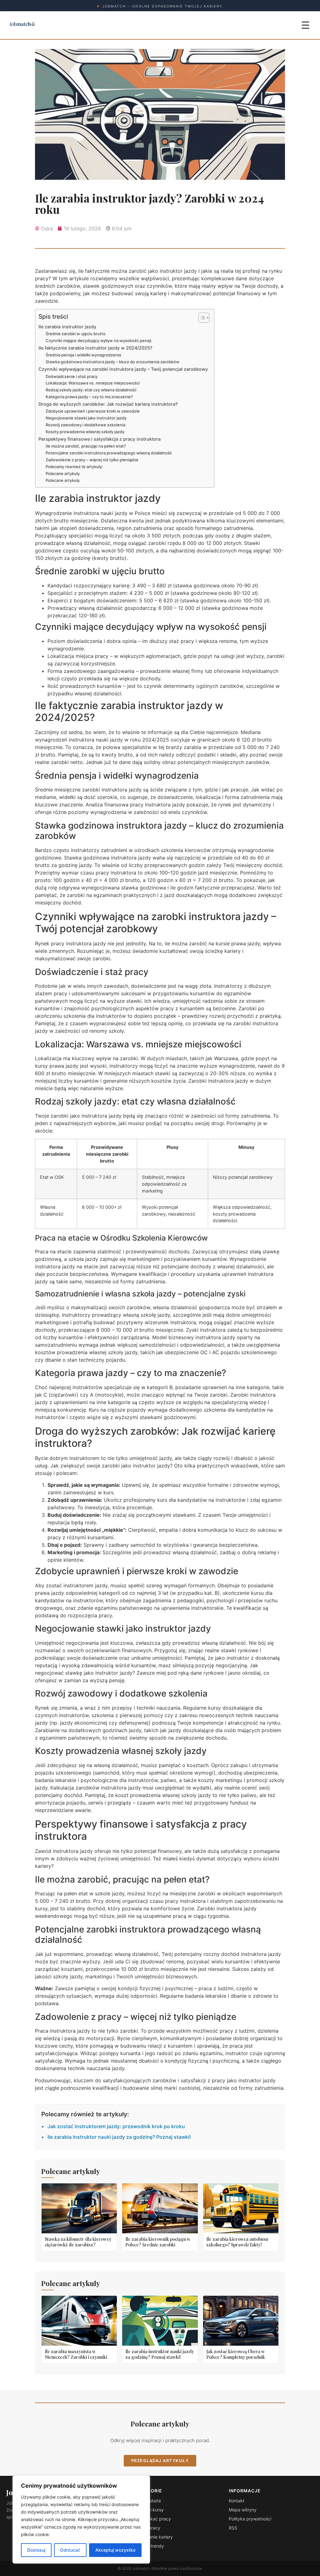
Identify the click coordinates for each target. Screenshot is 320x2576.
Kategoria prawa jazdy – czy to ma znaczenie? (89, 397)
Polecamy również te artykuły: (74, 467)
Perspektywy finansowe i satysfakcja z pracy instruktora (100, 439)
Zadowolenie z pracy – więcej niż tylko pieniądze (92, 460)
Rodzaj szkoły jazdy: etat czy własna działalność (91, 390)
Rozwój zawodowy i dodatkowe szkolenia (85, 425)
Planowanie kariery (154, 2537)
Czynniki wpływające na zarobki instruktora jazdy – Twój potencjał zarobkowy (123, 369)
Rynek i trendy (149, 2546)
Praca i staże (148, 2501)
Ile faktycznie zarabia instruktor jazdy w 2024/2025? (95, 348)
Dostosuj (36, 2550)
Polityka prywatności (250, 2519)
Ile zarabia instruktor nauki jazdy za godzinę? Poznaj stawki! (119, 2137)
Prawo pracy (147, 2528)
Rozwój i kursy (149, 2510)
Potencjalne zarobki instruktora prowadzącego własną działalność (109, 453)
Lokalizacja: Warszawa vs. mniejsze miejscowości (93, 383)
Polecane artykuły (63, 473)
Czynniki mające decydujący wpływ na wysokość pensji (98, 340)
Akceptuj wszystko (115, 2550)
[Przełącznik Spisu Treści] (201, 318)
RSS (233, 2528)
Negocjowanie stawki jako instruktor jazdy (86, 418)
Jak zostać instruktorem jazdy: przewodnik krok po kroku (116, 2126)
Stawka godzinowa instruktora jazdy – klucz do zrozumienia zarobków (112, 362)
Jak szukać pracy (153, 2519)
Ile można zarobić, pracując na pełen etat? (86, 446)
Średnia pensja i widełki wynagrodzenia (83, 355)
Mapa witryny (243, 2510)
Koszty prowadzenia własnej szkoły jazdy (85, 432)
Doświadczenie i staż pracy (72, 376)
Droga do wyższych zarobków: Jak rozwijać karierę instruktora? (108, 404)
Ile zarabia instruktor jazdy (67, 327)
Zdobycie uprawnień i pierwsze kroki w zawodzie (93, 411)
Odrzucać (70, 2550)
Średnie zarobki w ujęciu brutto (76, 334)
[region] (81, 2520)
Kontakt (237, 2501)
